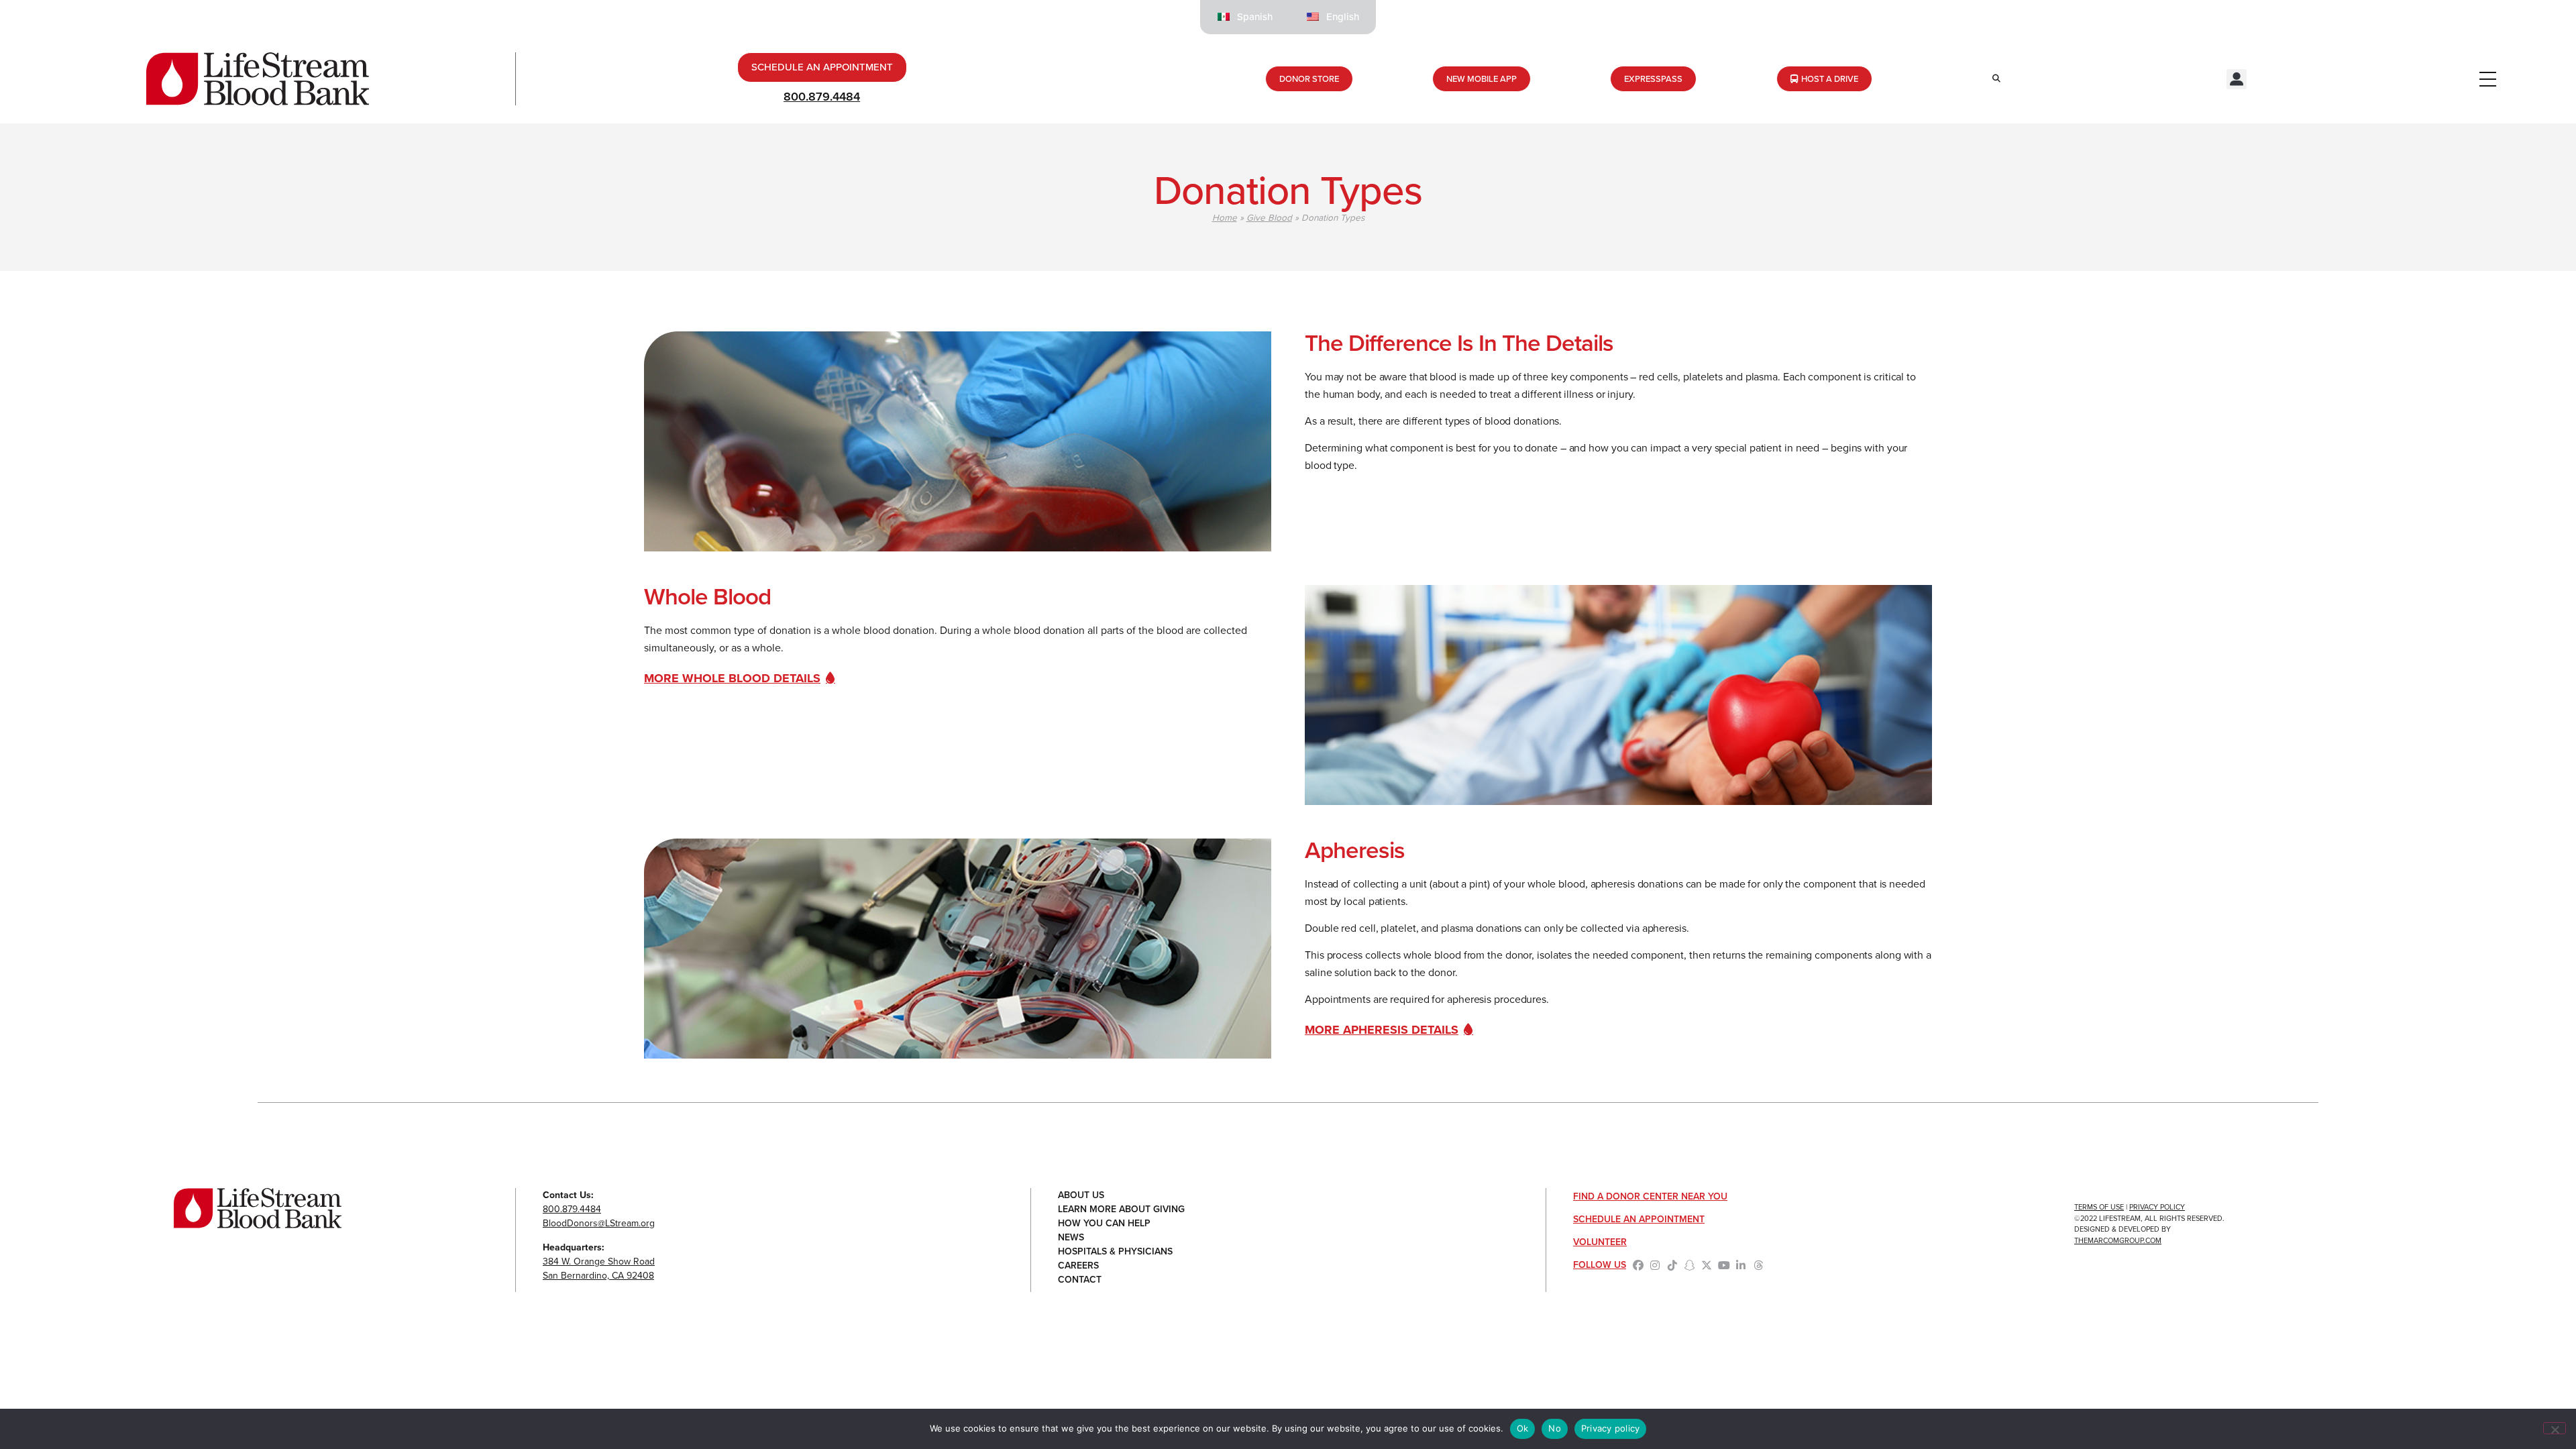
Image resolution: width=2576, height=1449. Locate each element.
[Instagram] (1656, 1265)
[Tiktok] (1672, 1265)
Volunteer (1600, 1242)
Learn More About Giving (1121, 1209)
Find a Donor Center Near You (1650, 1196)
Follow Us (1600, 1265)
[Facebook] (1638, 1265)
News (1071, 1237)
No (1555, 1428)
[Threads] (1758, 1265)
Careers (1078, 1266)
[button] (2237, 79)
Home (1225, 217)
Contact (1080, 1280)
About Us (1081, 1195)
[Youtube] (1724, 1265)
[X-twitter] (1707, 1265)
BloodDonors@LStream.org (599, 1223)
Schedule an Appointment (1639, 1219)
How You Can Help (1104, 1223)
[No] (2555, 1428)
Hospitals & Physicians (1115, 1251)
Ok (1523, 1428)
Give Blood (1269, 217)
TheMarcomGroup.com (2118, 1240)
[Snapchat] (1690, 1265)
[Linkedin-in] (1741, 1265)
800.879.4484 (822, 97)
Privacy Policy (2157, 1207)
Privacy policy (1611, 1428)
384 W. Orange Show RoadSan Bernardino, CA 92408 (599, 1269)
